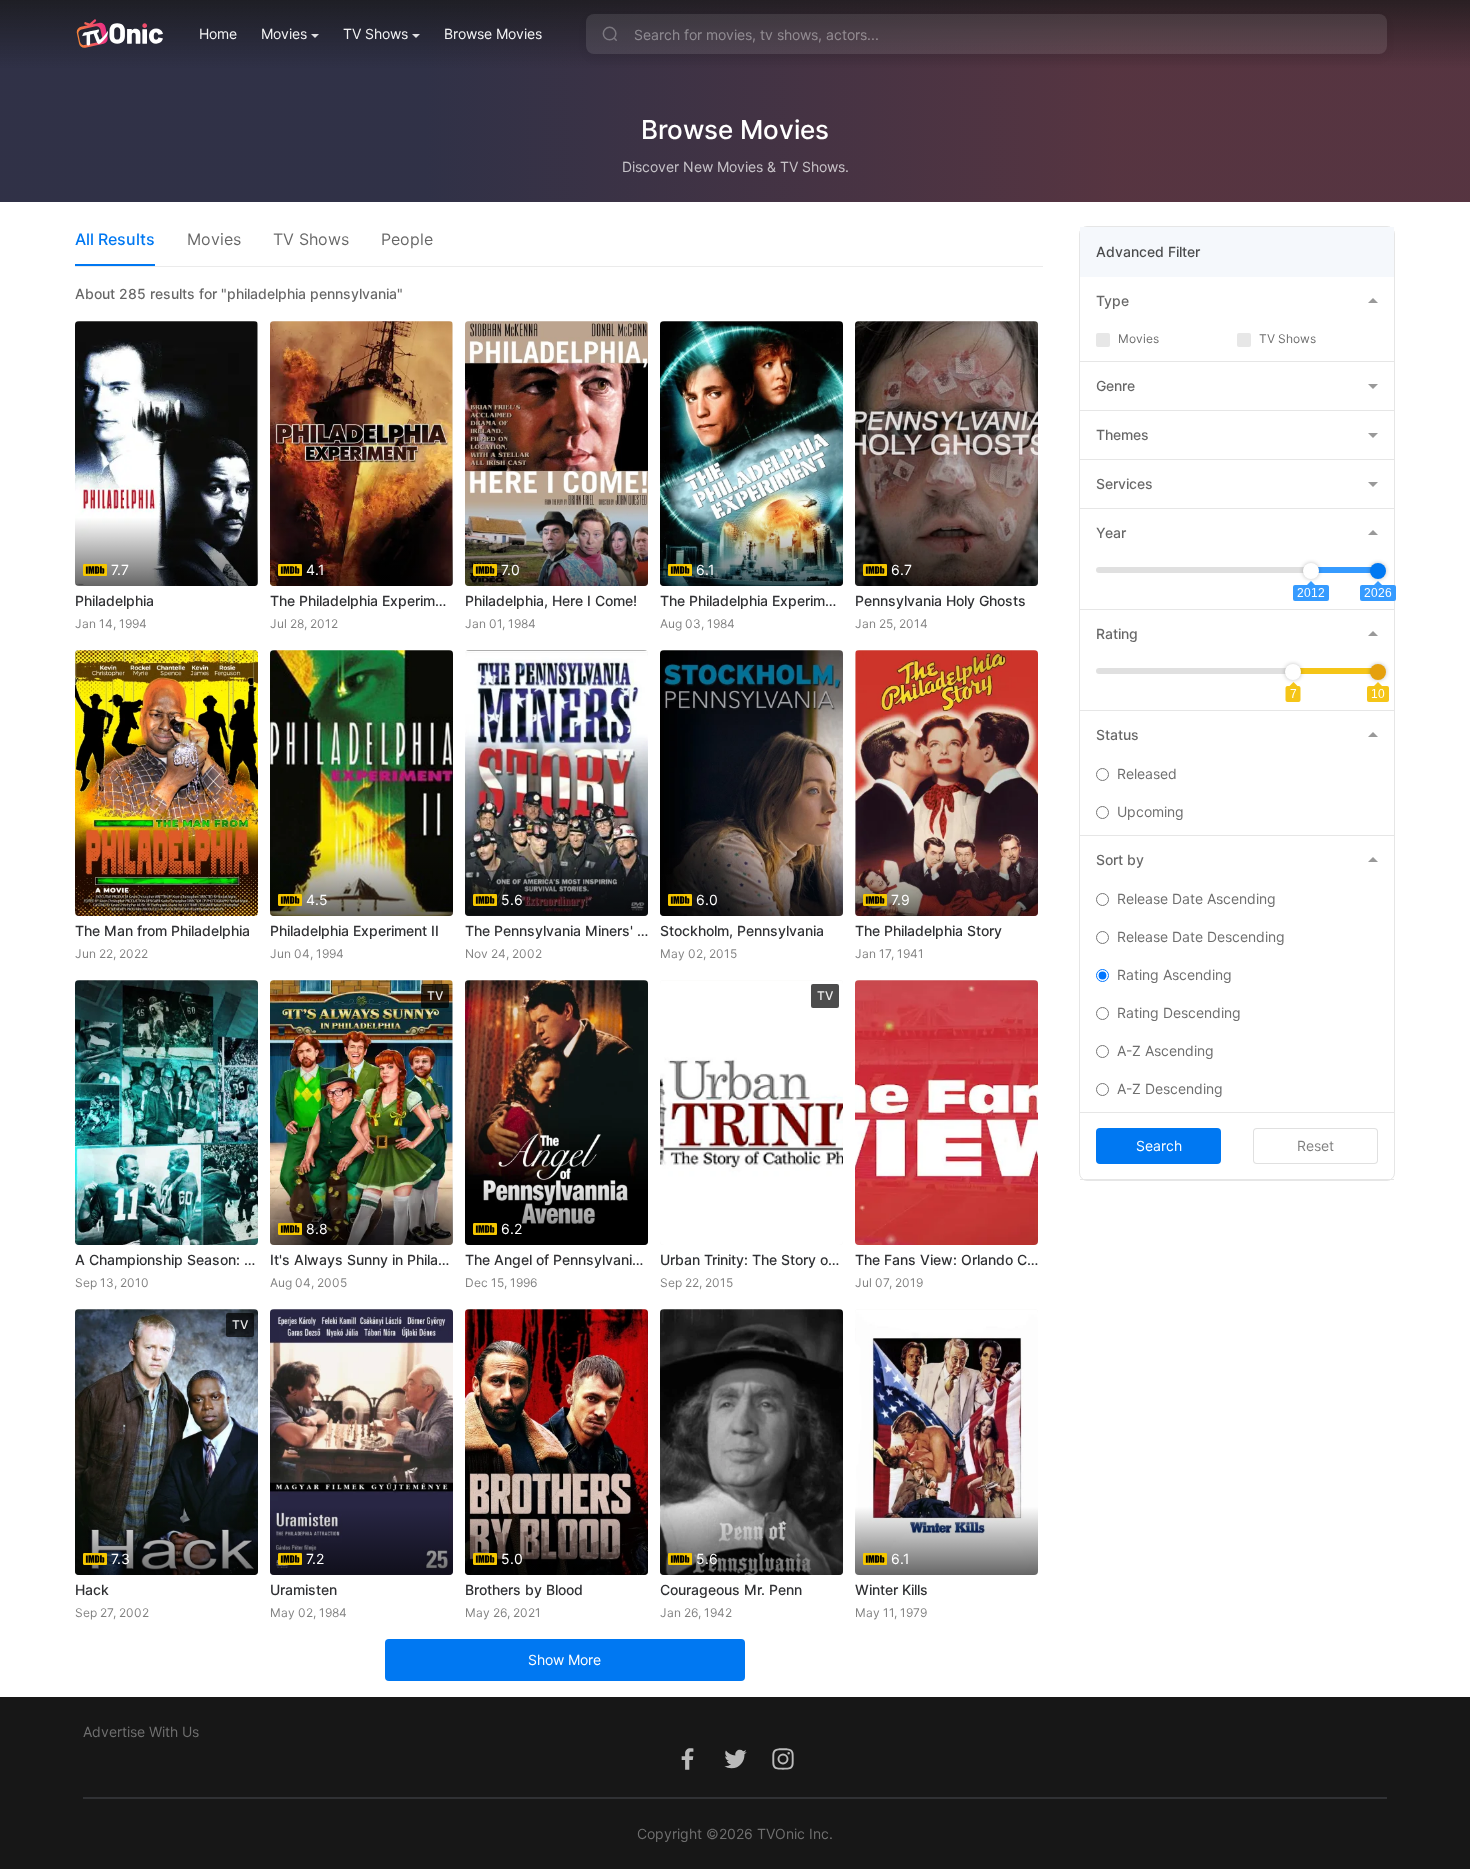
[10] (1378, 672)
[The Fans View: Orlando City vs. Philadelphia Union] (946, 1112)
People (407, 239)
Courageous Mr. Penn (731, 1589)
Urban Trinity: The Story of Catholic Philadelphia (751, 1259)
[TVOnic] (119, 34)
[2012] (1311, 571)
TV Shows (375, 33)
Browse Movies (493, 33)
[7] (1293, 672)
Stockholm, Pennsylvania (742, 930)
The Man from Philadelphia (162, 930)
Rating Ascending (1174, 974)
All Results (115, 239)
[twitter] (735, 1769)
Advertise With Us (141, 1731)
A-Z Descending (1170, 1088)
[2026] (1378, 571)
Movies (284, 33)
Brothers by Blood (524, 1589)
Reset (1315, 1145)
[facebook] (687, 1769)
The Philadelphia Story (928, 930)
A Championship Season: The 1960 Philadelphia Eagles (166, 1259)
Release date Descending (1201, 936)
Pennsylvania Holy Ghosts (940, 600)
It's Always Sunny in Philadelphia (361, 1259)
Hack (92, 1589)
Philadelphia (114, 600)
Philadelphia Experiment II (354, 930)
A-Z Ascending (1165, 1050)
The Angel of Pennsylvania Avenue (556, 1259)
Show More (564, 1659)
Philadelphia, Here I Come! (551, 600)
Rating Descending (1179, 1012)
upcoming (1150, 811)
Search (1159, 1145)
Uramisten (303, 1589)
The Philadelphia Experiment (361, 600)
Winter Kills (891, 1589)
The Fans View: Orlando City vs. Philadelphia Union (946, 1259)
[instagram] (783, 1769)
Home (218, 33)
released (1147, 773)
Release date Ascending (1196, 898)
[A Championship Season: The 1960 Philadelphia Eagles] (166, 1112)
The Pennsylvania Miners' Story (556, 930)
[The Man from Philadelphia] (166, 782)
